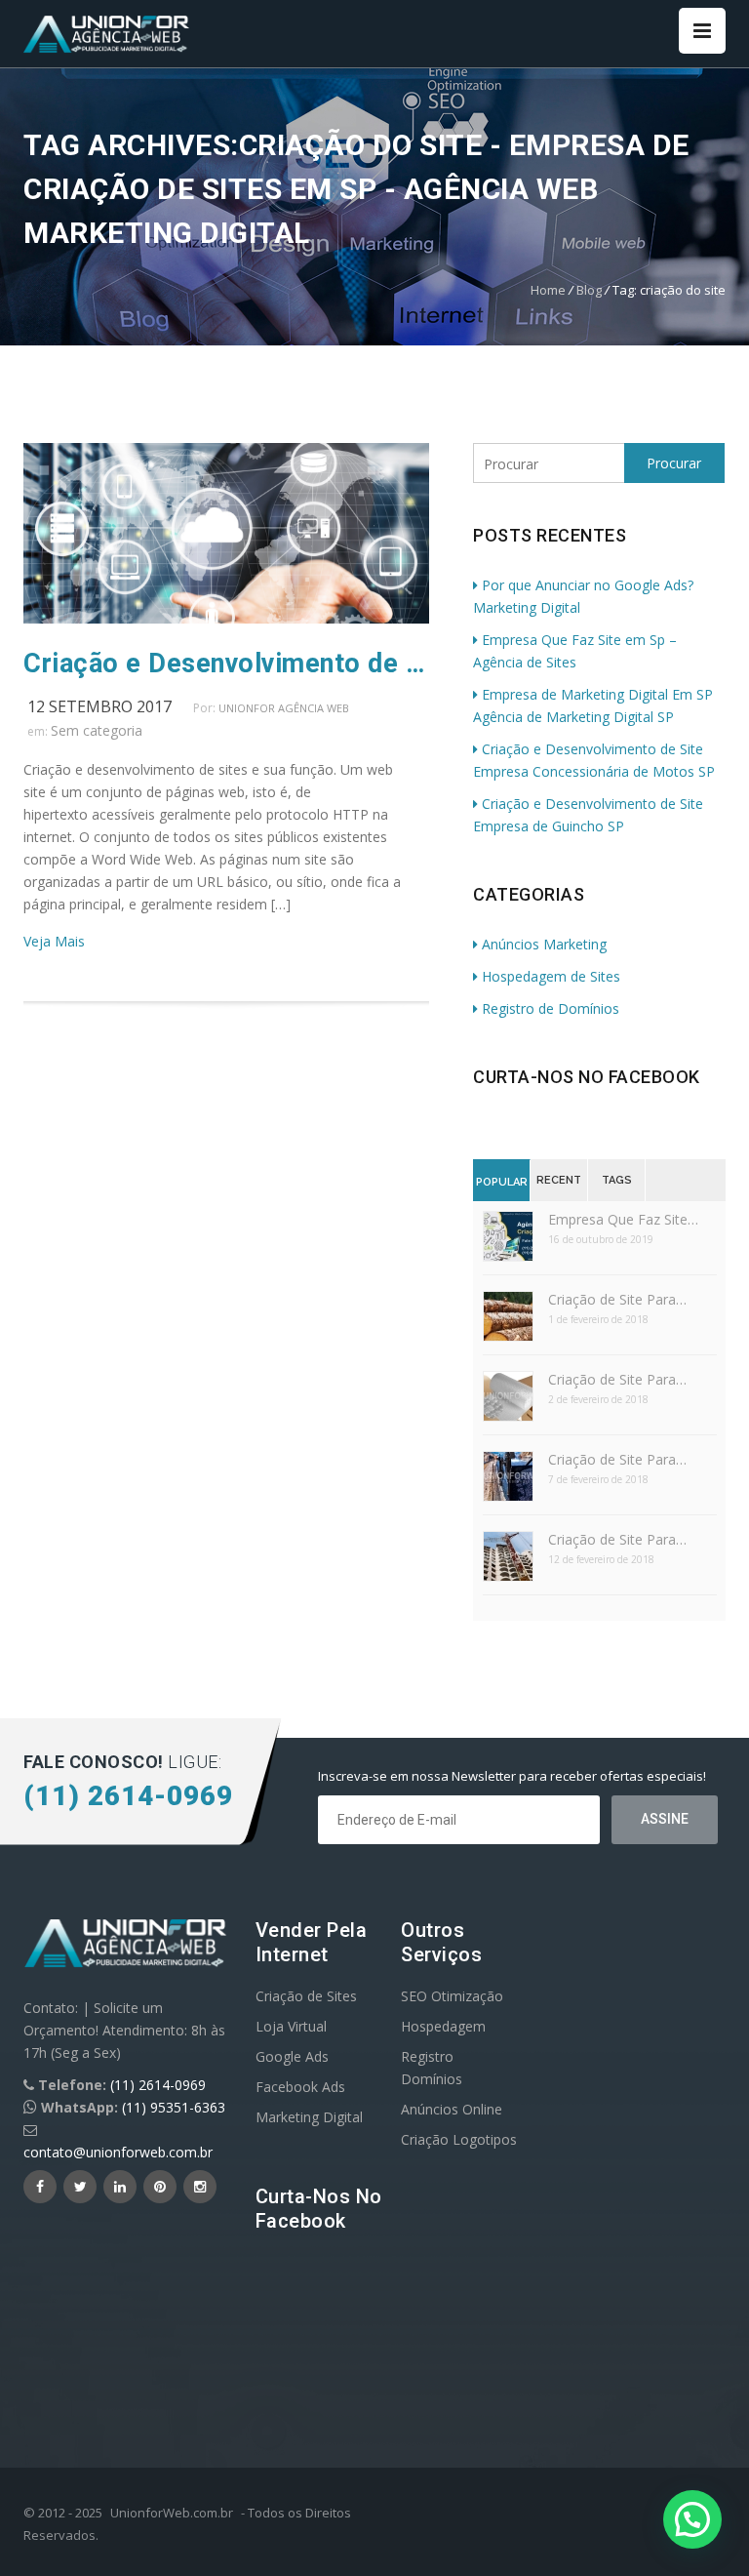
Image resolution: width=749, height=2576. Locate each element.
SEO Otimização (452, 1996)
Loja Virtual (291, 2026)
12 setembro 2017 (99, 706)
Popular (502, 1182)
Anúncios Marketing (544, 944)
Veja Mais (54, 941)
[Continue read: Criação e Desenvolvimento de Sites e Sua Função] (226, 618)
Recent (559, 1180)
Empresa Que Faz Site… (623, 1219)
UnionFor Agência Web (284, 708)
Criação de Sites (306, 1996)
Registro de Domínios (551, 1008)
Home (548, 290)
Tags (617, 1180)
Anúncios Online (452, 2109)
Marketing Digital (309, 2117)
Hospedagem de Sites (551, 976)
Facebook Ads (300, 2087)
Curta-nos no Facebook (587, 1077)
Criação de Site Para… (617, 1299)
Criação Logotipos (459, 2139)
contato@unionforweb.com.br (118, 2152)
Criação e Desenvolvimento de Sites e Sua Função (226, 664)
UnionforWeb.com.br (172, 2513)
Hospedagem (443, 2026)
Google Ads (292, 2056)
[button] (692, 2519)
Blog (589, 290)
